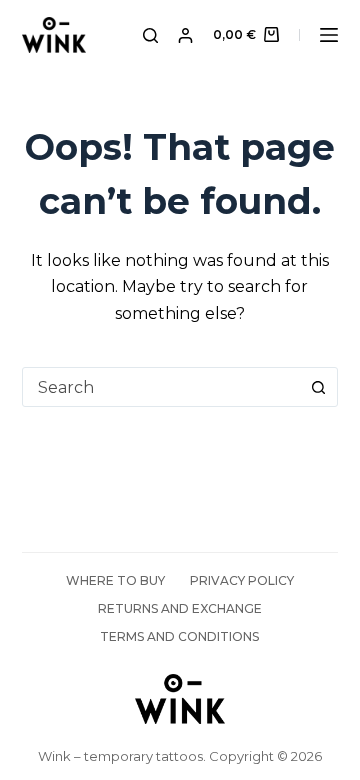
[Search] (150, 35)
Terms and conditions (179, 636)
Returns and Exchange (180, 608)
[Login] (185, 35)
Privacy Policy (242, 580)
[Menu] (329, 35)
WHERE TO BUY (115, 580)
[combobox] (161, 387)
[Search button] (318, 387)
